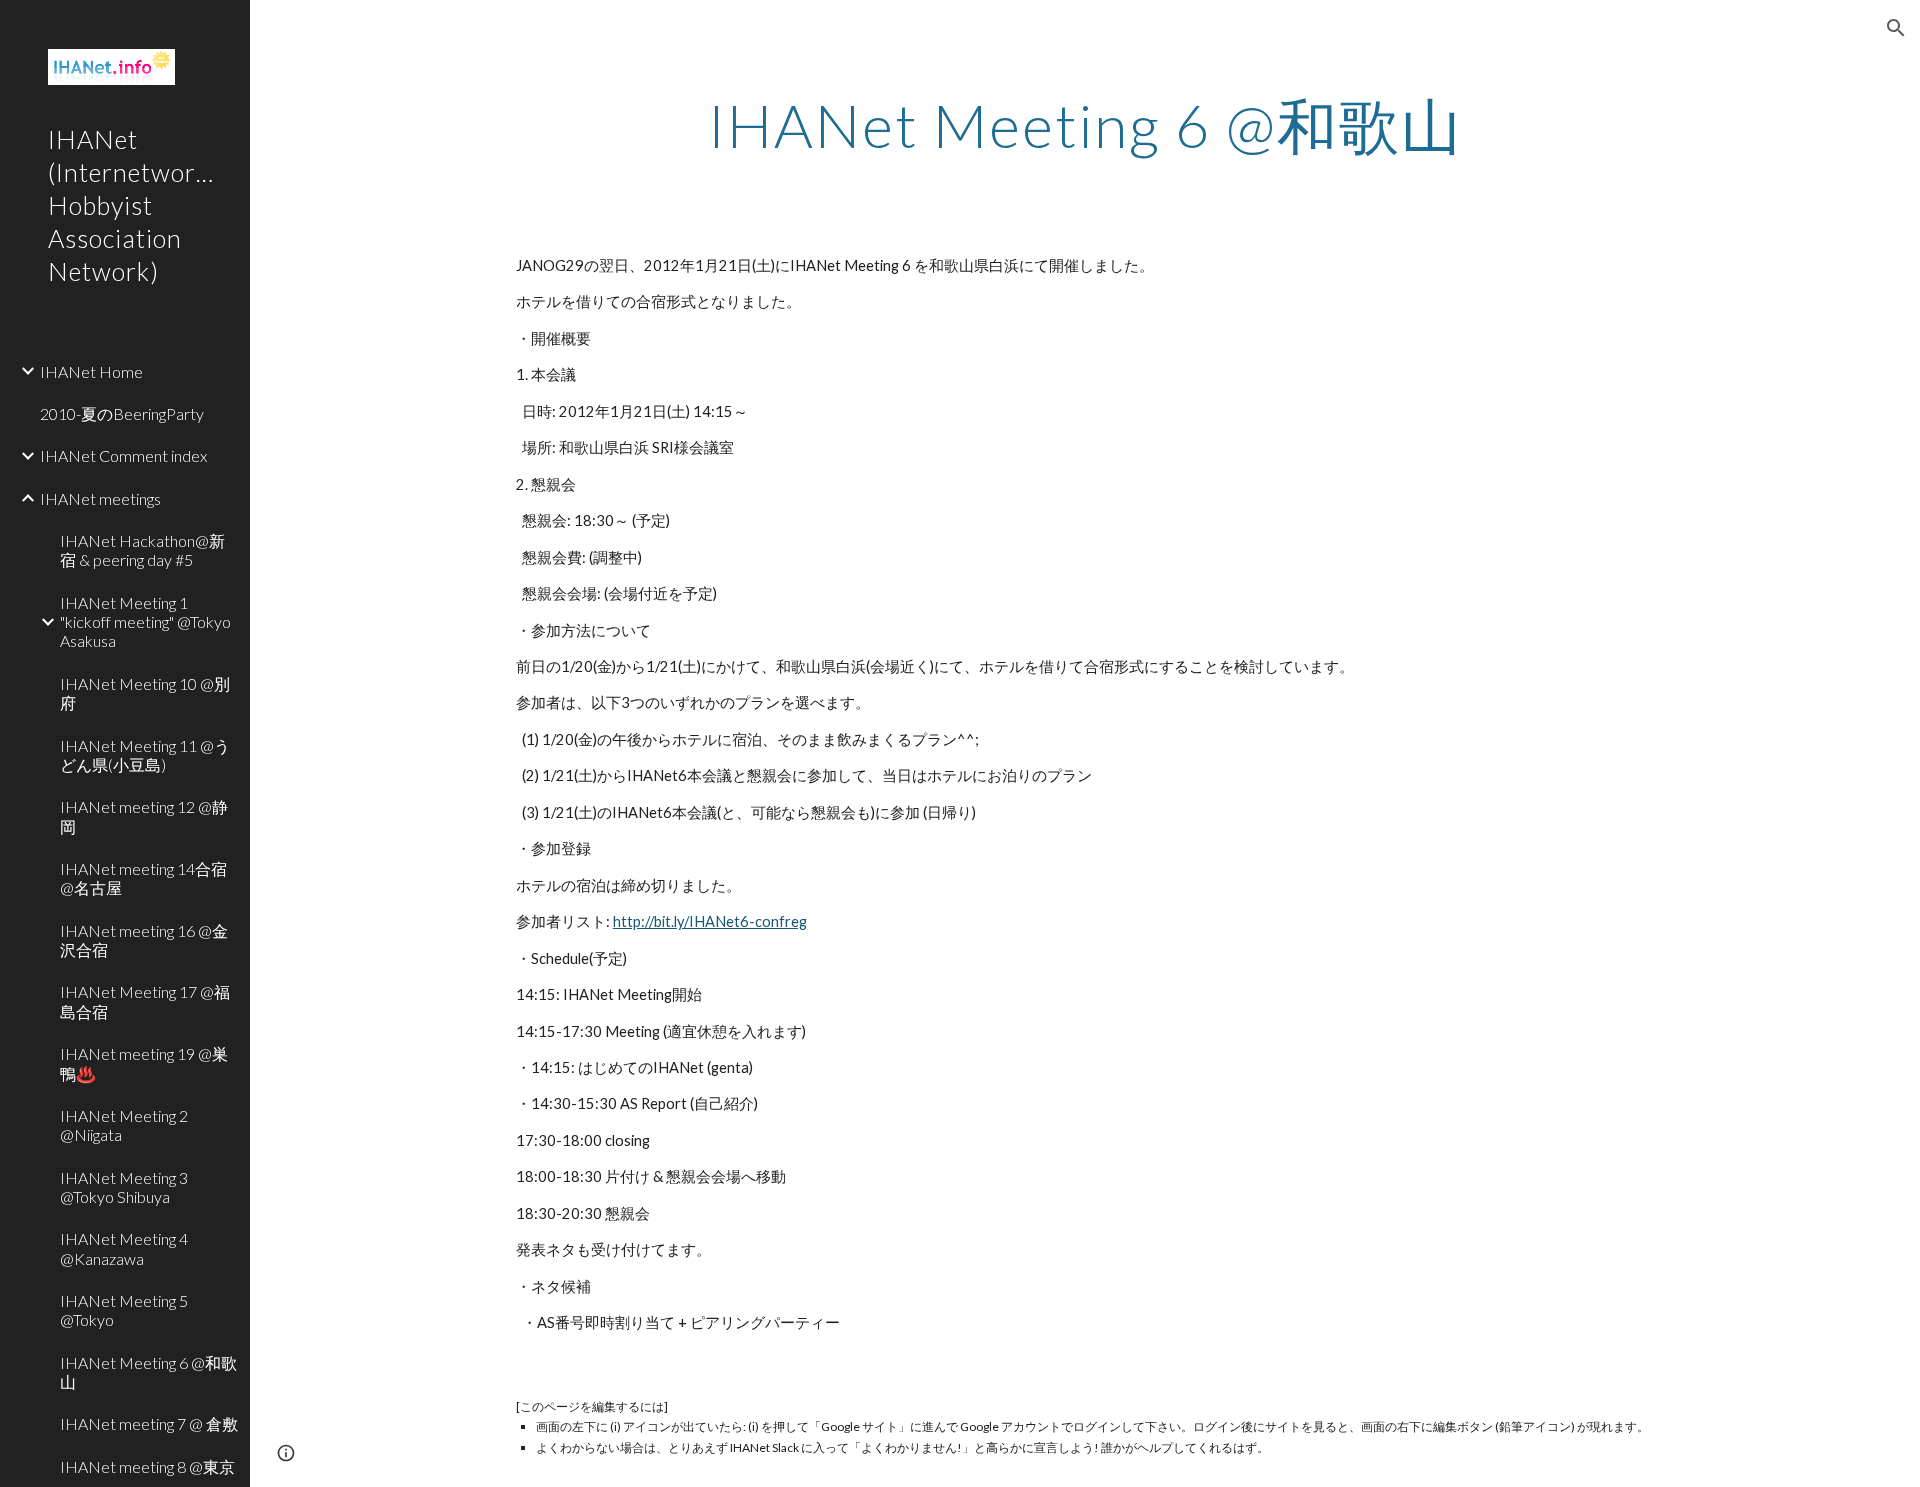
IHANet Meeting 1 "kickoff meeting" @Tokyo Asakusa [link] (145, 622)
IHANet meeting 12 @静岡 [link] (144, 816)
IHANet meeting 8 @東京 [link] (147, 1466)
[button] (1896, 28)
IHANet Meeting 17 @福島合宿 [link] (145, 1001)
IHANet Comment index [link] (123, 455)
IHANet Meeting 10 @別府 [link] (145, 693)
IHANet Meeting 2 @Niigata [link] (124, 1125)
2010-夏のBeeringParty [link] (122, 413)
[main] (1085, 125)
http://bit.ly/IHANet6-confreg (710, 921)
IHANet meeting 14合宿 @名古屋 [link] (143, 878)
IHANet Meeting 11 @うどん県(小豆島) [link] (145, 755)
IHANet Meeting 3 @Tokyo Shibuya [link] (124, 1187)
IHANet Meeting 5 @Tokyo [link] (124, 1310)
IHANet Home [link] (91, 371)
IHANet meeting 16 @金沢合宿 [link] (144, 940)
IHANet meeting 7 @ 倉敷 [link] (149, 1423)
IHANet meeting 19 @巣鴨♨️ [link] (144, 1063)
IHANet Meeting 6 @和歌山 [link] (148, 1372)
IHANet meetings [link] (100, 498)
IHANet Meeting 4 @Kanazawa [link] (124, 1248)
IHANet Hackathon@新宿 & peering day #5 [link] (142, 550)
